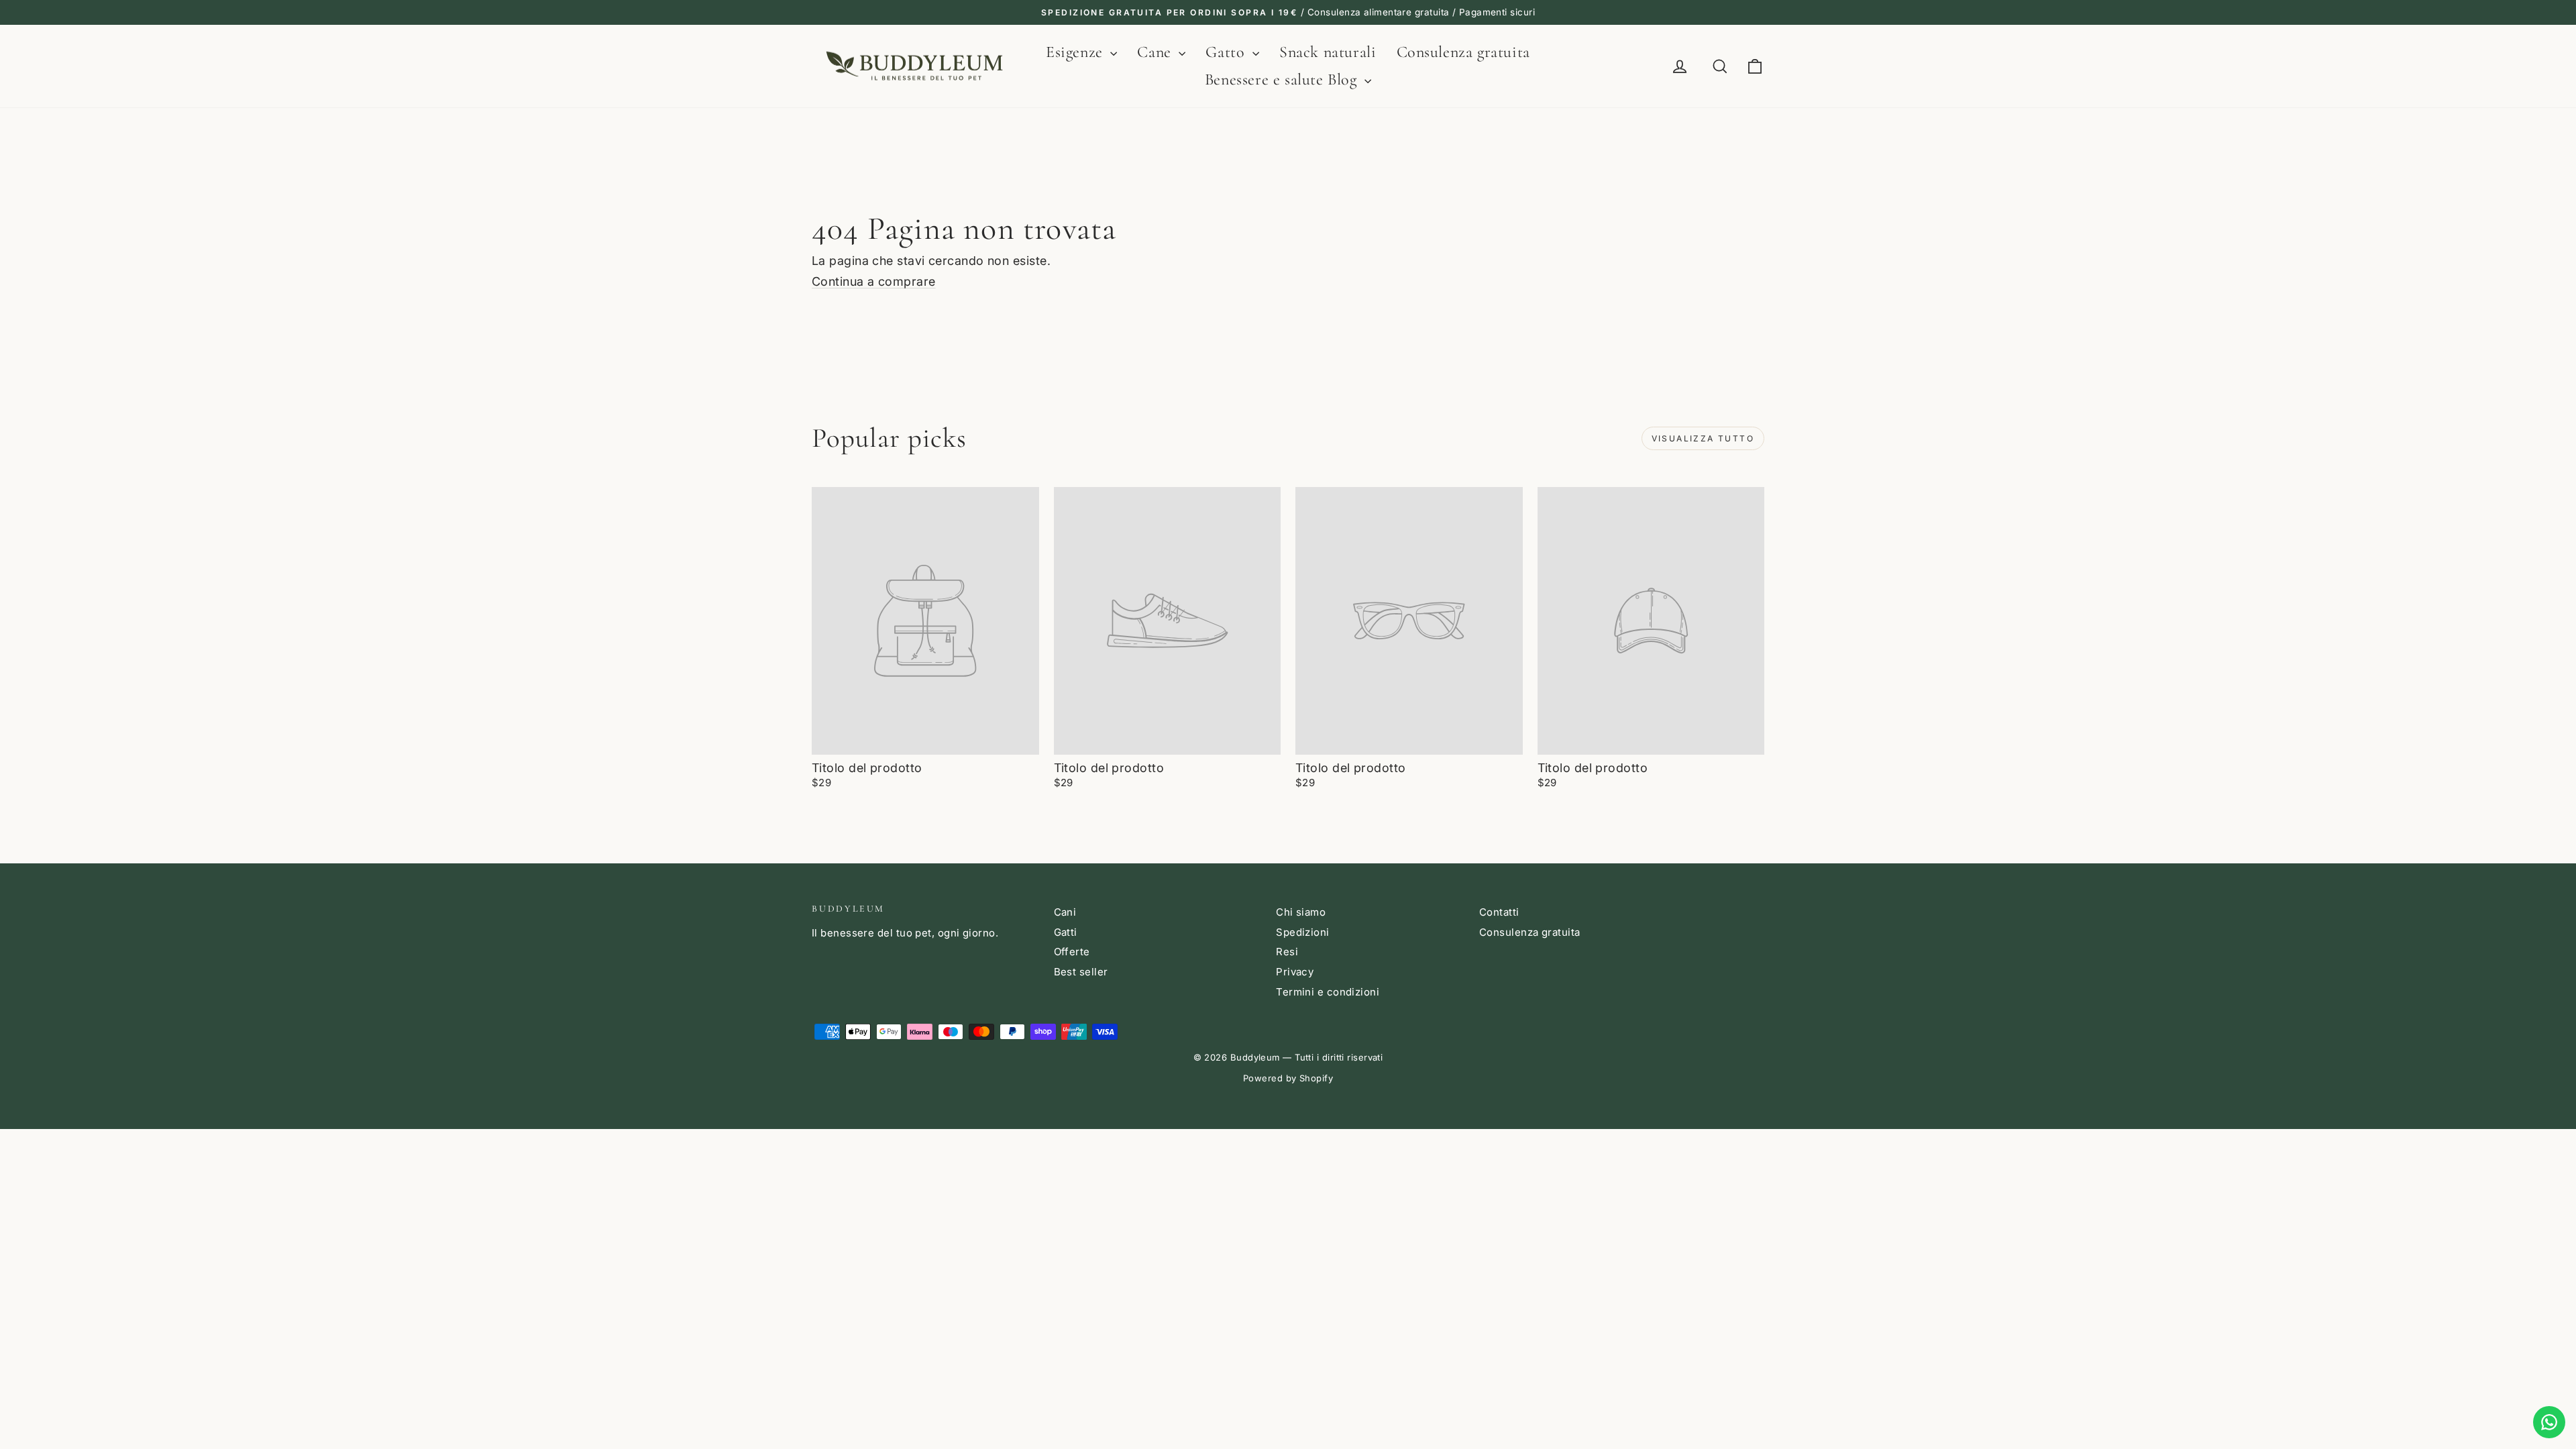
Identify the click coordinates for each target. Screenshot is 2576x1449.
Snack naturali (1328, 52)
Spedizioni (1303, 932)
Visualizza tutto (1703, 438)
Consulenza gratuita (1463, 52)
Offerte (1072, 952)
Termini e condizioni (1328, 992)
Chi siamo (1301, 912)
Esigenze (1076, 52)
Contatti (1499, 912)
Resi (1287, 952)
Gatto (1227, 52)
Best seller (1081, 972)
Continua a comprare (874, 281)
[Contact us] (2549, 1422)
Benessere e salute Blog (1283, 79)
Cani (1065, 912)
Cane (1156, 52)
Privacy (1295, 972)
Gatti (1066, 932)
